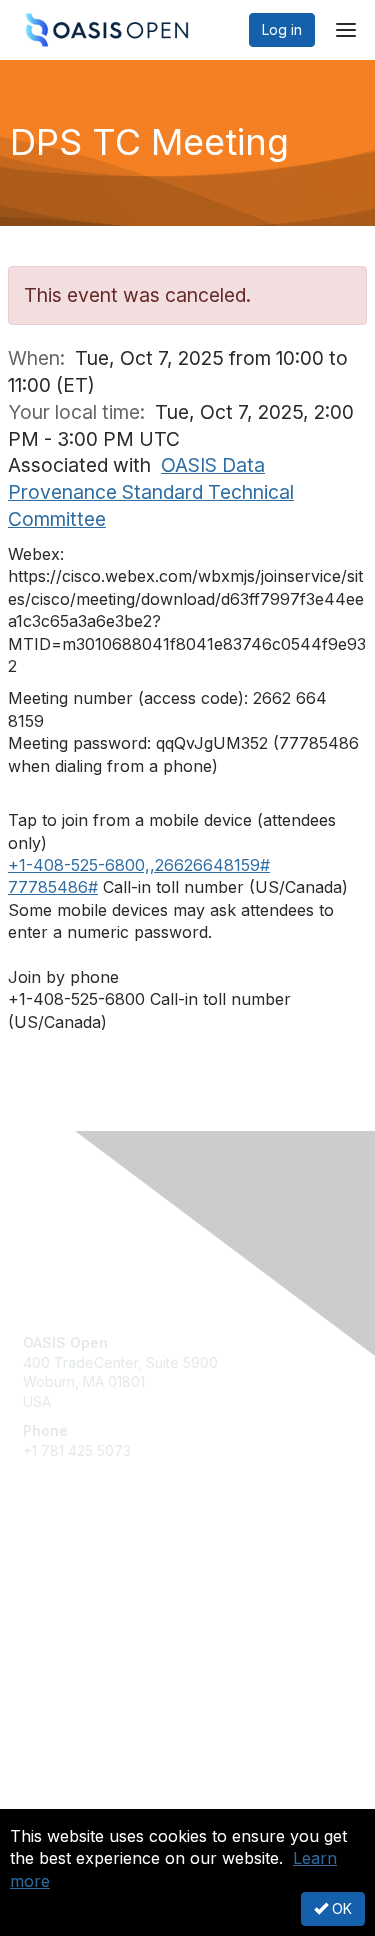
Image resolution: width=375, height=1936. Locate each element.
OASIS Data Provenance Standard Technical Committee (151, 492)
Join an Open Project (93, 1611)
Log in (282, 29)
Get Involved (65, 1582)
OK (340, 1908)
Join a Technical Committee (114, 1641)
